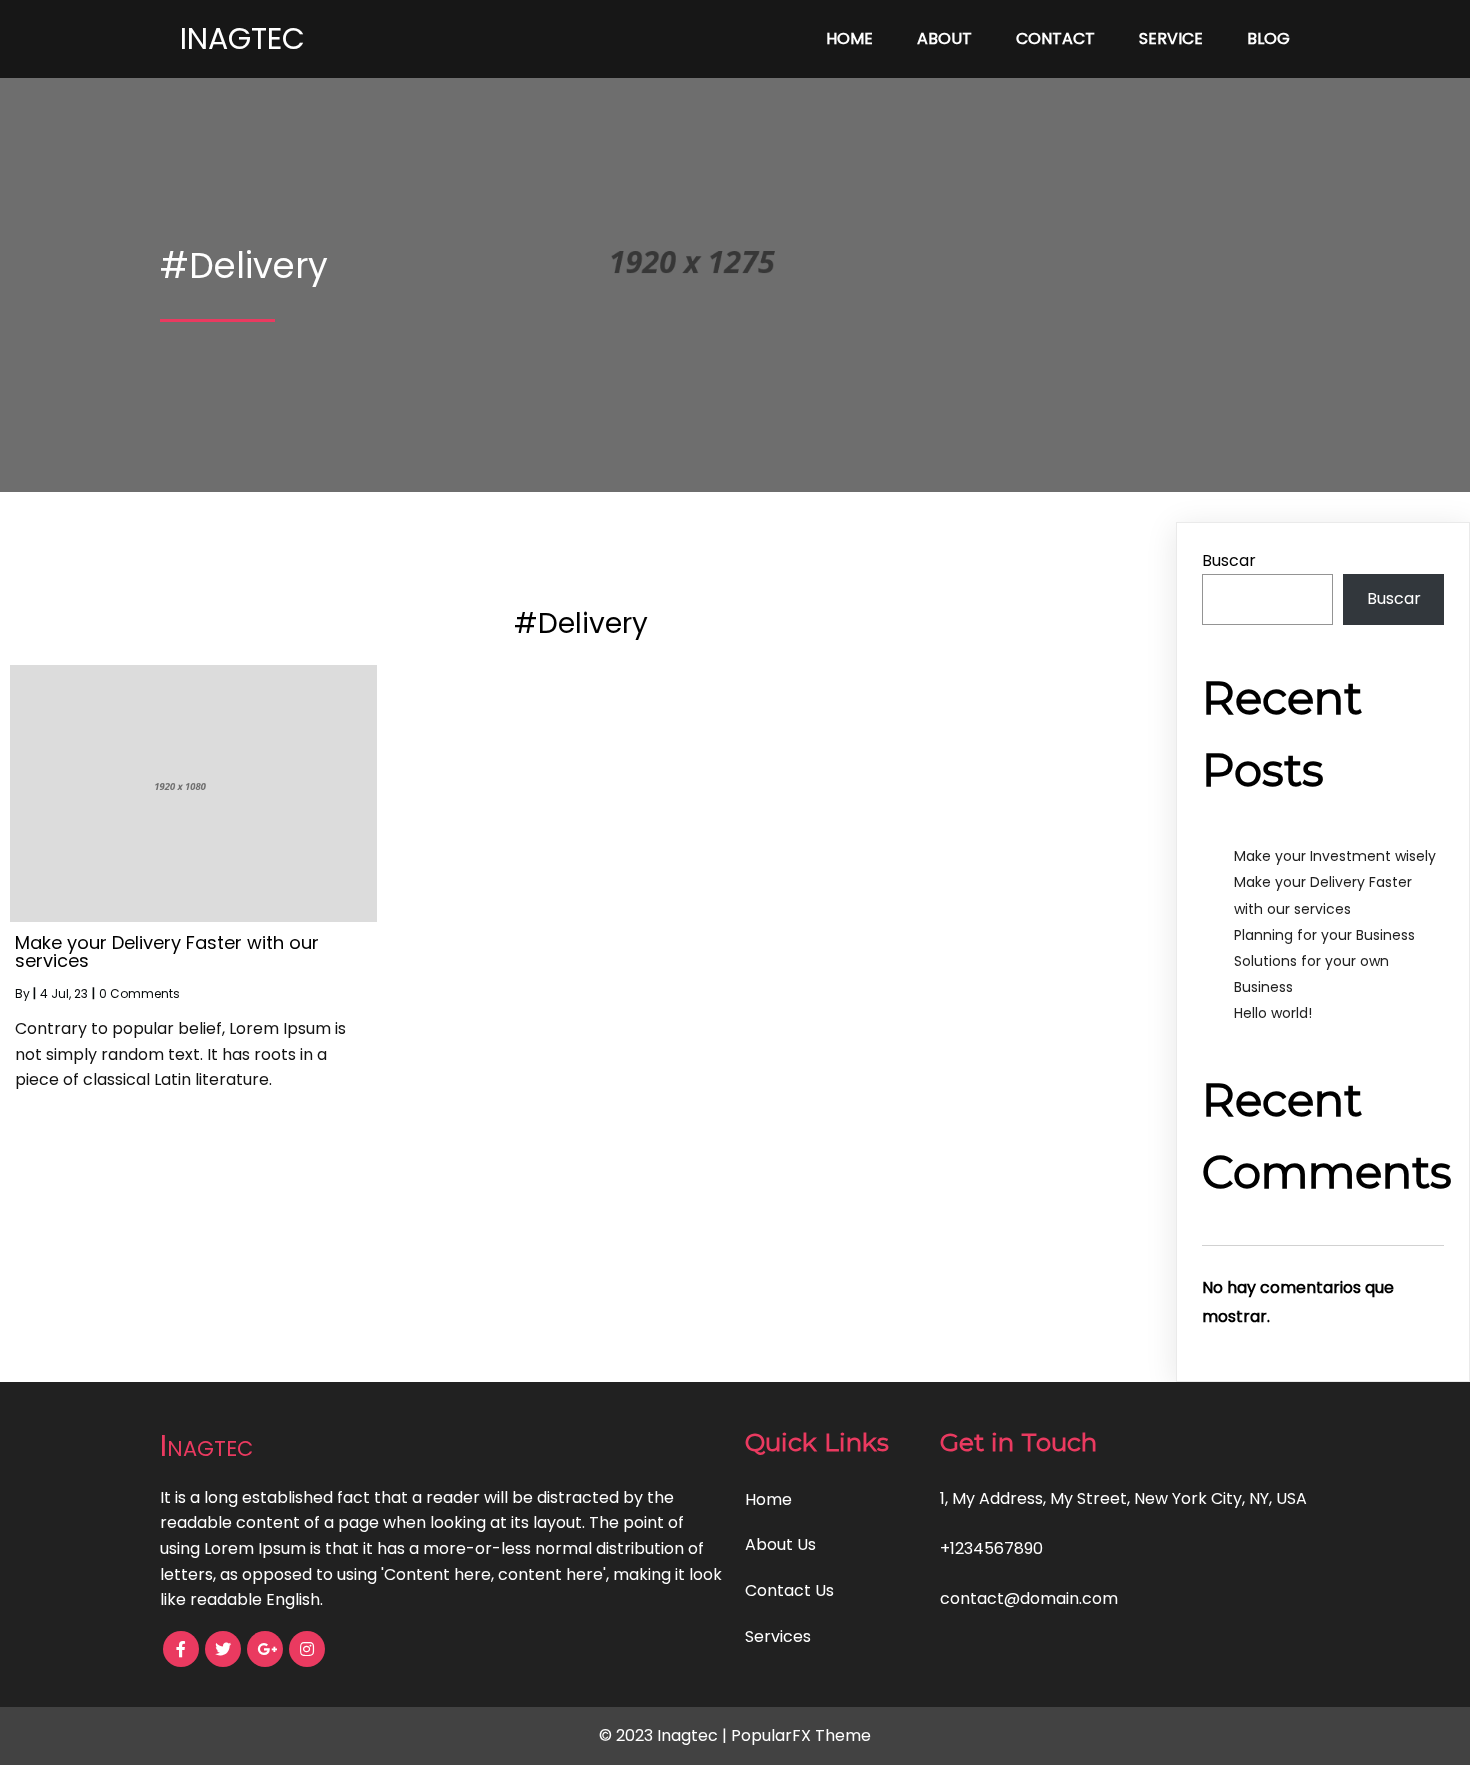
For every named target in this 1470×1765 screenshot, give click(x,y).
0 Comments (139, 993)
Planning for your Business (1324, 935)
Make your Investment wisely (1335, 856)
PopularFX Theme (801, 1735)
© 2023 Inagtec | (665, 1735)
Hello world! (1273, 1013)
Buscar (1229, 560)
